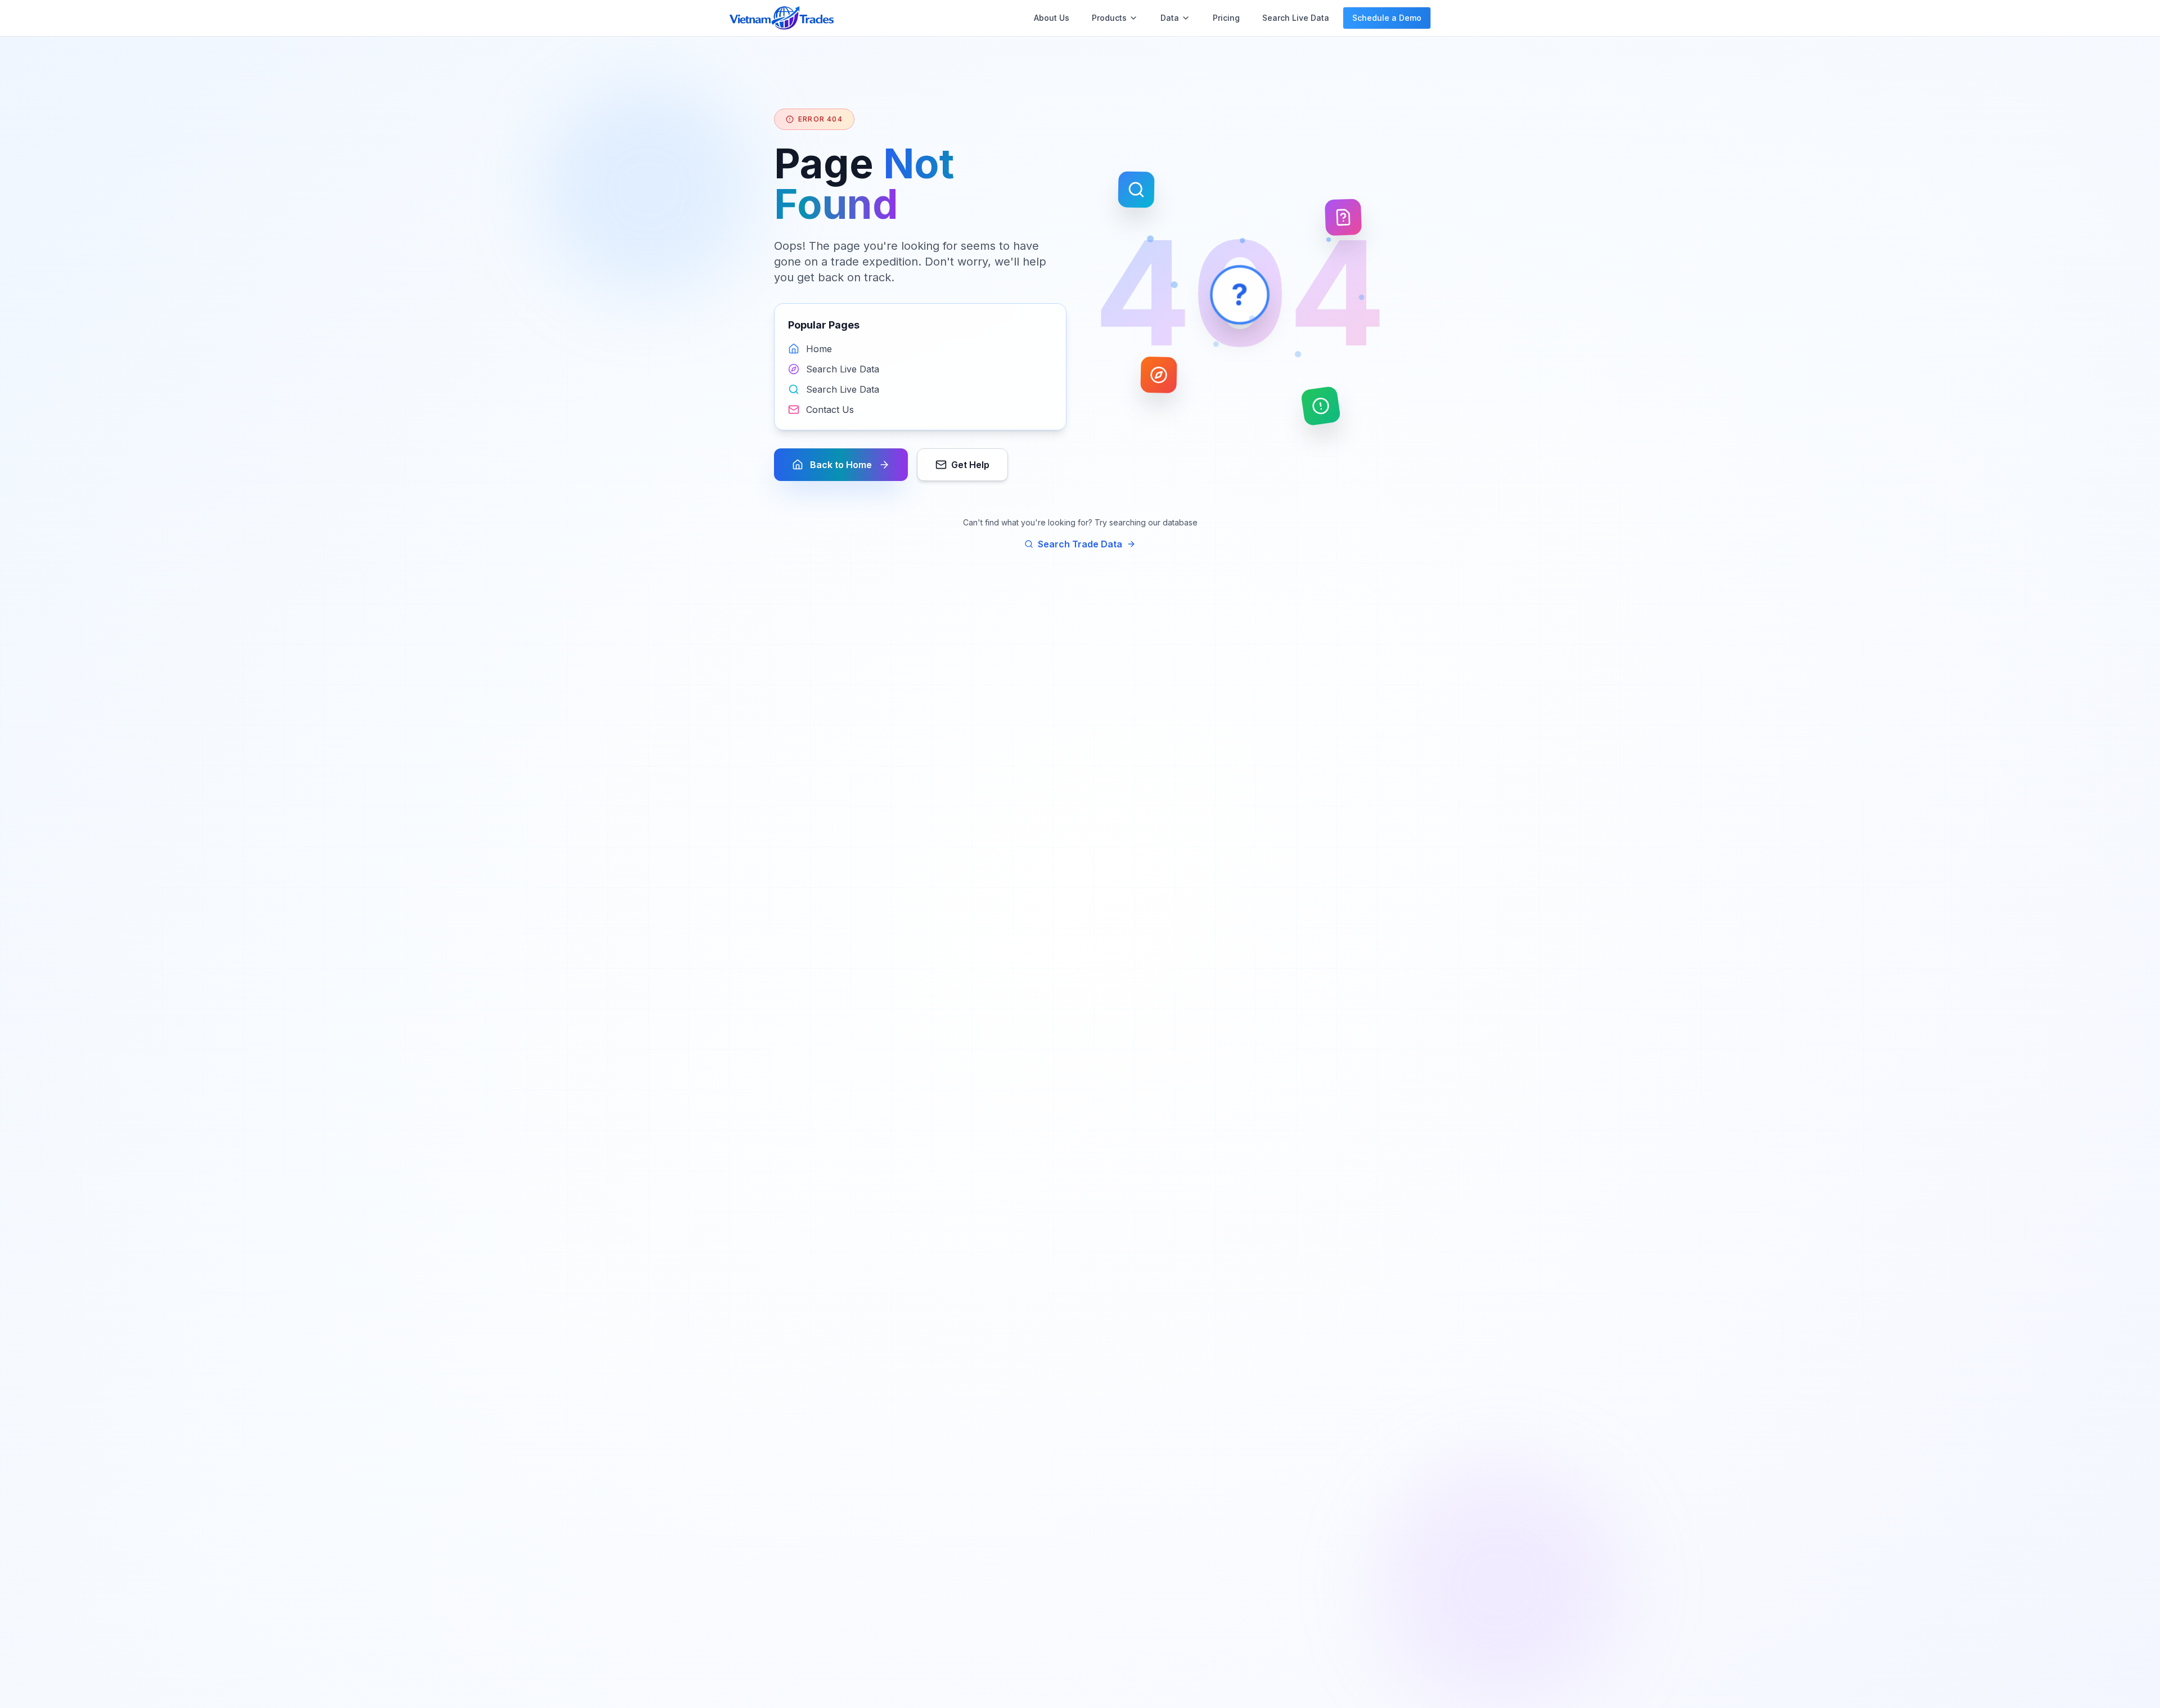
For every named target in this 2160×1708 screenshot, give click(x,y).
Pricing (1226, 18)
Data (1170, 18)
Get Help (970, 465)
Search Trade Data (1080, 544)
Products (1109, 18)
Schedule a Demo (1387, 18)
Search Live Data (1296, 18)
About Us (1052, 18)
